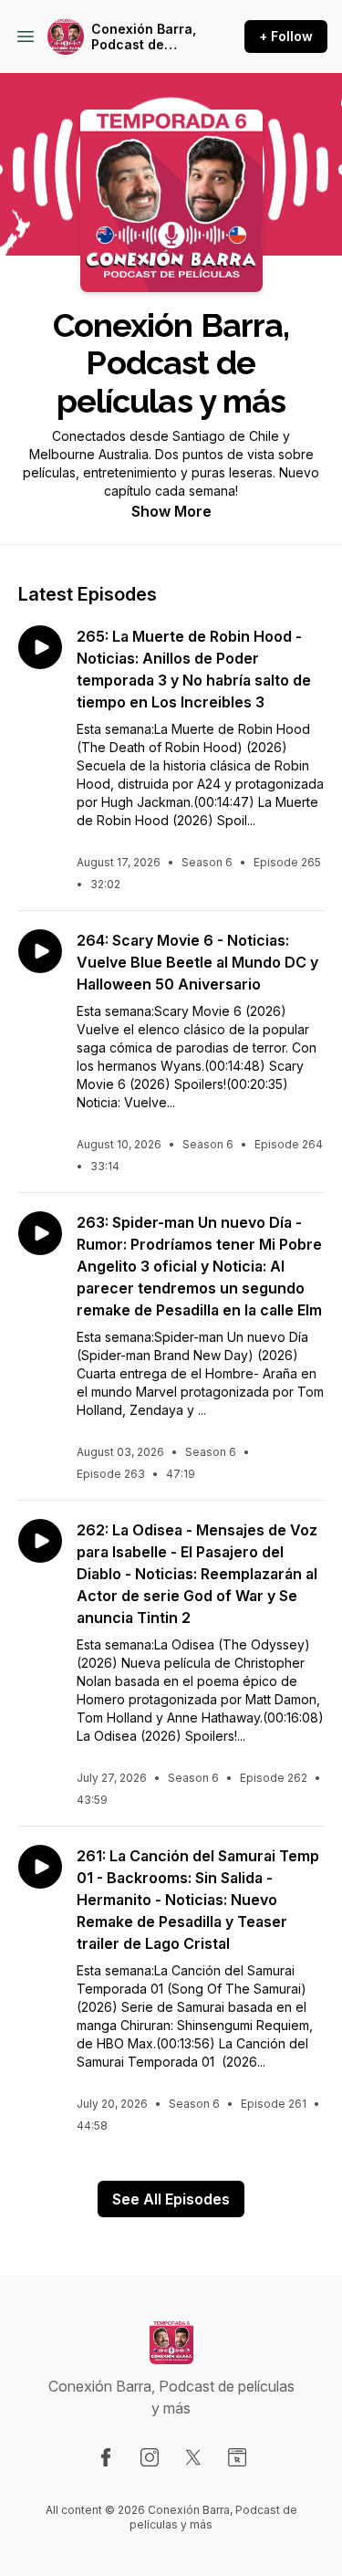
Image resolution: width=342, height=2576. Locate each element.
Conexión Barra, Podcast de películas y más (144, 37)
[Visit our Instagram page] (150, 2457)
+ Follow (286, 36)
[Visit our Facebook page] (106, 2457)
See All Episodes (171, 2199)
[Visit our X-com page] (193, 2457)
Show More (171, 511)
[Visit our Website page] (237, 2457)
